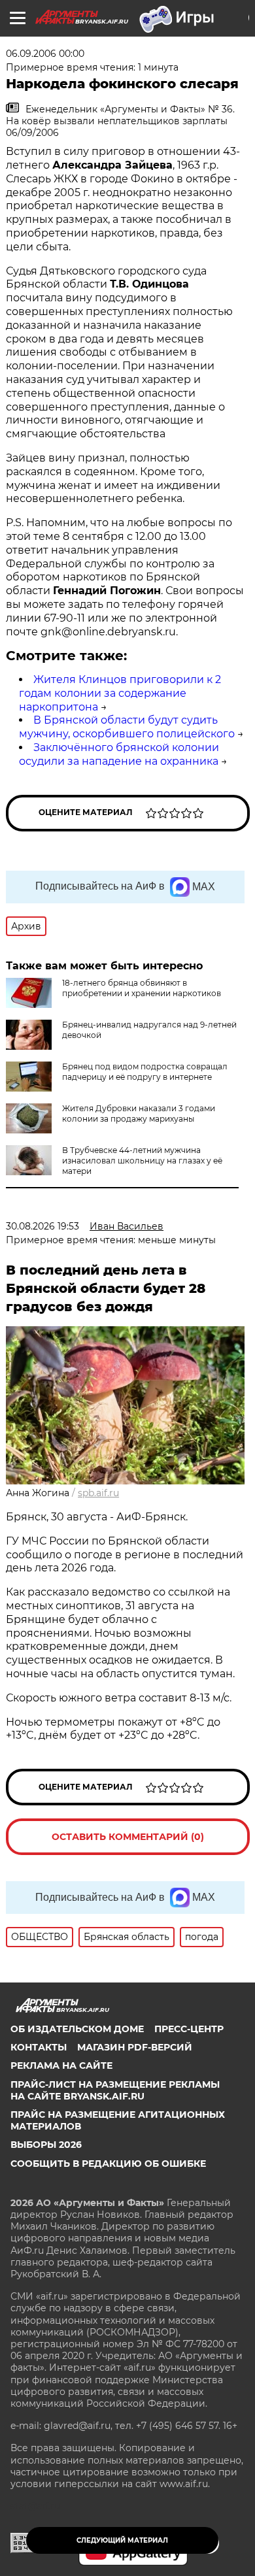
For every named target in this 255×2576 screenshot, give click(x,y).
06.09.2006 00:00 (45, 54)
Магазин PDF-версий (135, 2047)
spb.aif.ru (98, 1493)
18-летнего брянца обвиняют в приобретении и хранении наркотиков (142, 988)
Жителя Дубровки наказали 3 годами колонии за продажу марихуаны (139, 1113)
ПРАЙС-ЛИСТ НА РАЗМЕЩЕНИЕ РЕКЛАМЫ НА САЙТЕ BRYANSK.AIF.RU (115, 2090)
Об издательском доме (77, 2029)
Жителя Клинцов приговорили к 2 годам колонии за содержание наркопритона (120, 693)
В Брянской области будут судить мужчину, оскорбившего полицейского (127, 727)
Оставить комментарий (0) (128, 1837)
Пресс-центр (189, 2029)
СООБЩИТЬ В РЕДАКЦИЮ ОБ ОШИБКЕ (108, 2164)
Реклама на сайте (61, 2066)
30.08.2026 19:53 (42, 1226)
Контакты (39, 2047)
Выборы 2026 (46, 2145)
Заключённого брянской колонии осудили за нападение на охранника (119, 754)
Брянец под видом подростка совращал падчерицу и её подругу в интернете (145, 1072)
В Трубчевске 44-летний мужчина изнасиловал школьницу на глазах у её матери (142, 1161)
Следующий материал (122, 2540)
